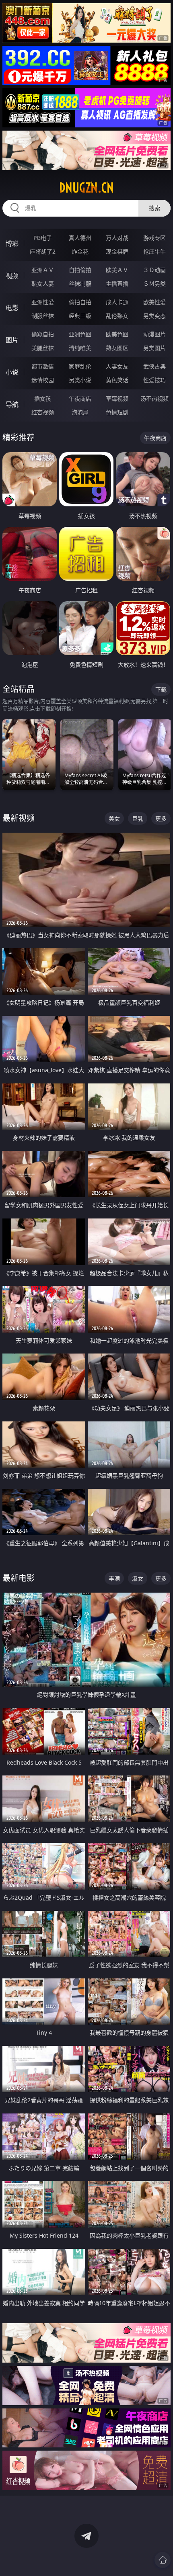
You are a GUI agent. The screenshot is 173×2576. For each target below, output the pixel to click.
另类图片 (154, 348)
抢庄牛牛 (154, 251)
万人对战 (117, 238)
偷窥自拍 (43, 334)
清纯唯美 (80, 348)
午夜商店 (80, 398)
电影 (12, 308)
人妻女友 (117, 366)
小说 (12, 372)
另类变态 (154, 316)
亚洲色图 (80, 334)
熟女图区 (117, 348)
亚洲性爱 (43, 302)
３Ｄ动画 (154, 270)
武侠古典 (154, 366)
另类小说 (80, 380)
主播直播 (117, 284)
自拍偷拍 (80, 270)
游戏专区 (154, 238)
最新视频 (19, 818)
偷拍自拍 (80, 302)
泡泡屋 (80, 412)
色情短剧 (117, 412)
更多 (161, 818)
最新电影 (19, 1578)
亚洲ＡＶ (43, 270)
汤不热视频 (154, 398)
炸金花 (80, 251)
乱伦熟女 (117, 316)
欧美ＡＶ (117, 270)
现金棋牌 (117, 251)
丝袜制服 (80, 284)
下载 (161, 689)
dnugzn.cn (86, 188)
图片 (12, 340)
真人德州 (80, 238)
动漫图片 (154, 334)
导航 (12, 404)
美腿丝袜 (43, 348)
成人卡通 (117, 302)
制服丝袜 (43, 316)
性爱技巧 (154, 380)
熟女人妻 (43, 284)
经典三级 (80, 316)
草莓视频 (117, 398)
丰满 (114, 1578)
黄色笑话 (117, 380)
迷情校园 (43, 380)
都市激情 (43, 366)
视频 (12, 276)
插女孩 (43, 398)
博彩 (12, 244)
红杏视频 (43, 412)
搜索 (154, 208)
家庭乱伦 (80, 366)
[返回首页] (163, 2560)
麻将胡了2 (43, 251)
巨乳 (138, 818)
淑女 (138, 1578)
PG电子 (43, 238)
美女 (114, 818)
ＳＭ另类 (154, 284)
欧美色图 (117, 334)
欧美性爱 (154, 302)
